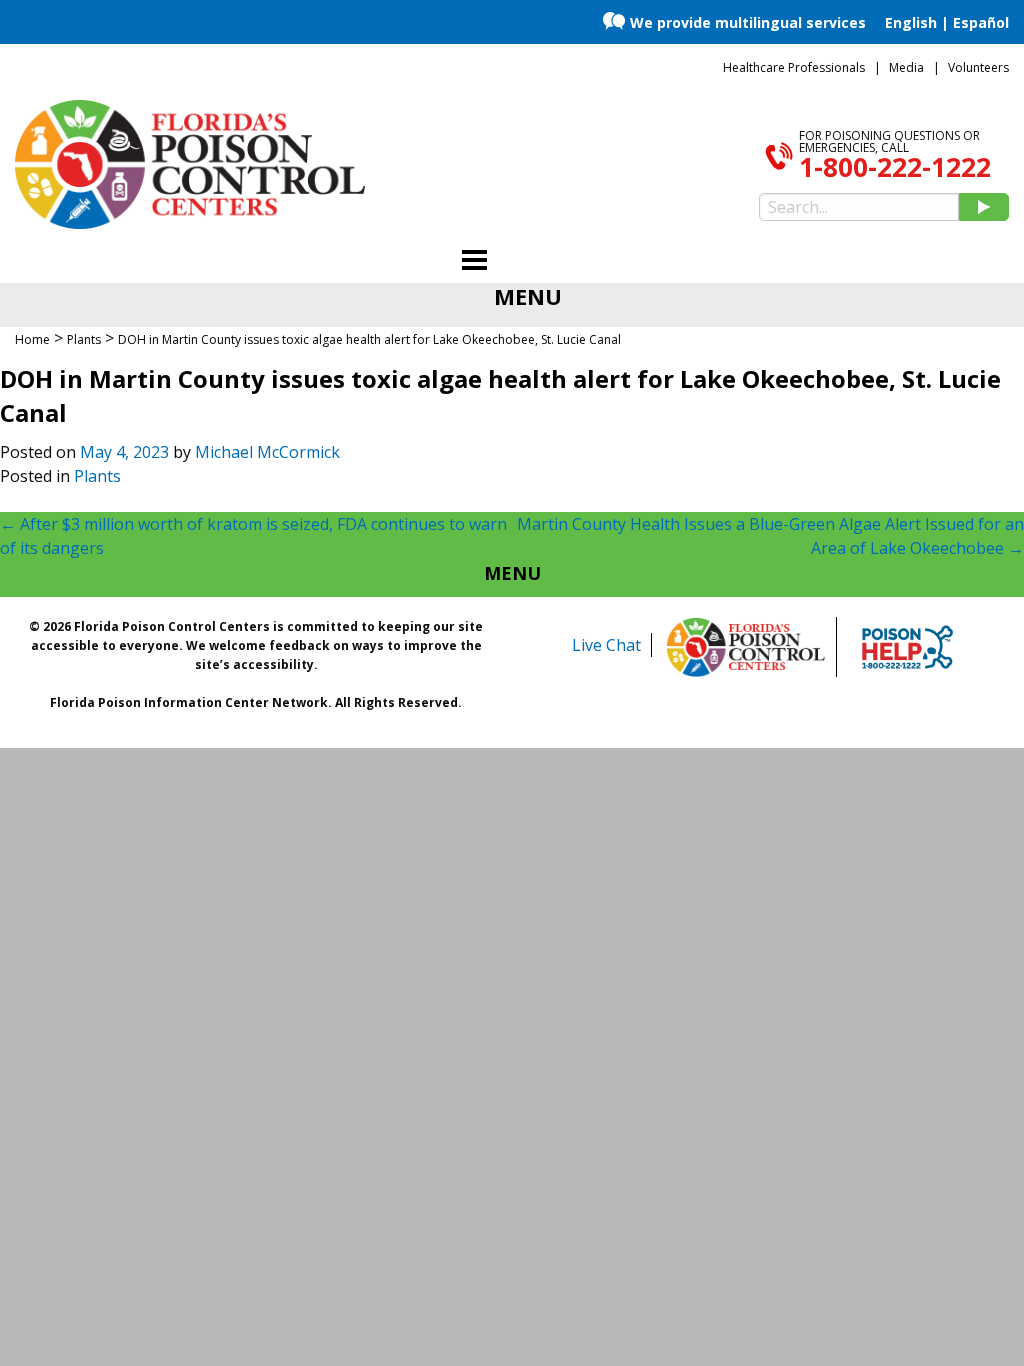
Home (32, 339)
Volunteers (978, 67)
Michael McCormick (267, 452)
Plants (97, 476)
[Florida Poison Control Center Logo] (746, 647)
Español (981, 22)
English (911, 22)
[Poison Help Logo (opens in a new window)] (907, 647)
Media (906, 67)
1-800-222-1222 (895, 167)
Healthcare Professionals (794, 67)
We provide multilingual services (748, 22)
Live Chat (606, 645)
